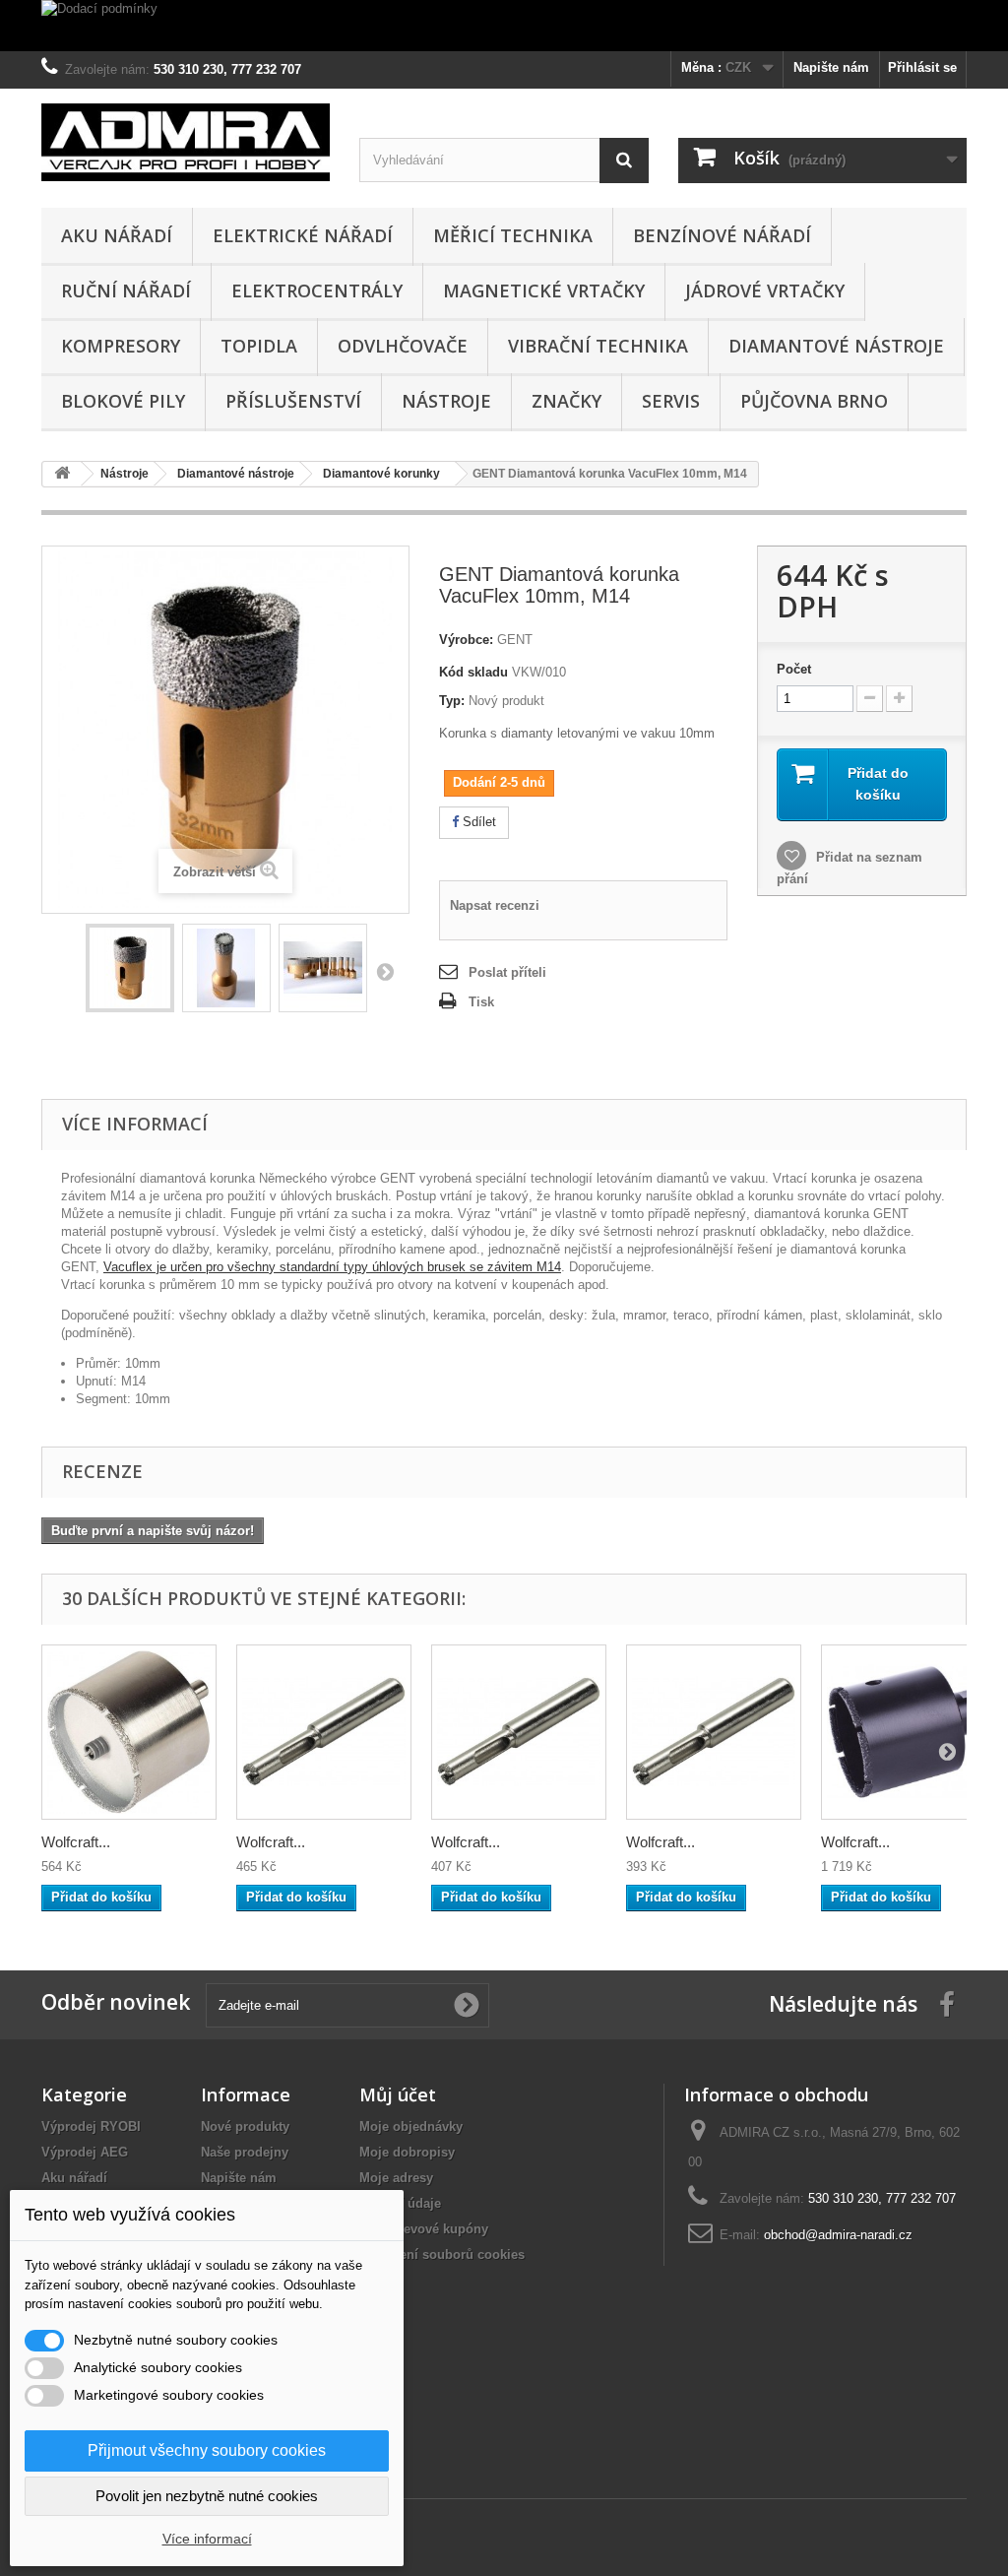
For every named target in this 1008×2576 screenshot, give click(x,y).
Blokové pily (123, 401)
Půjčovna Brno (814, 401)
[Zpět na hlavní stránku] (62, 474)
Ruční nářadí (126, 290)
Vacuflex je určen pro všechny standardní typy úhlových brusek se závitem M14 (332, 1267)
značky (567, 401)
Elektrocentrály (317, 290)
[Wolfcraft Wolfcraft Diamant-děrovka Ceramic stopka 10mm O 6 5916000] (519, 1732)
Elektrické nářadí (303, 235)
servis (671, 401)
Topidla (259, 346)
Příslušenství (293, 401)
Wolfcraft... (76, 1842)
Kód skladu (473, 672)
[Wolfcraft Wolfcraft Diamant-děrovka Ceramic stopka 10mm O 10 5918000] (324, 1732)
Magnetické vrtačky (544, 290)
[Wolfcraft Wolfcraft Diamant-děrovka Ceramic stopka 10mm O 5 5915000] (714, 1732)
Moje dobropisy (407, 2152)
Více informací (207, 2539)
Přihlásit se (922, 67)
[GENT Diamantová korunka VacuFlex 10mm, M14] (130, 968)
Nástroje (446, 401)
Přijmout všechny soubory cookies (207, 2450)
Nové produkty (245, 2126)
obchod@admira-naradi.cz (838, 2235)
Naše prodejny (245, 2152)
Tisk (481, 1002)
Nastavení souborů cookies (442, 2254)
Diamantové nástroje (836, 346)
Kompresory (121, 346)
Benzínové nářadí (722, 235)
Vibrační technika (598, 346)
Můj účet (398, 2094)
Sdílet (477, 822)
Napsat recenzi (495, 905)
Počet (794, 669)
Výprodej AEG (85, 2152)
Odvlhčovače (403, 346)
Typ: (452, 701)
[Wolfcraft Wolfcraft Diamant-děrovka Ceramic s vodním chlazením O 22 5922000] (129, 1732)
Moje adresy (396, 2178)
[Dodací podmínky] (504, 26)
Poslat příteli (507, 972)
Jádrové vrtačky (765, 290)
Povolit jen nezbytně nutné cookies (207, 2496)
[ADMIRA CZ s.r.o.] (186, 142)
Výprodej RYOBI (91, 2126)
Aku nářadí (117, 235)
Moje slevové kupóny (424, 2229)
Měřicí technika (513, 235)
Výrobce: (466, 640)
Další (385, 971)
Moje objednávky (411, 2126)
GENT (515, 640)
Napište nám (831, 67)
